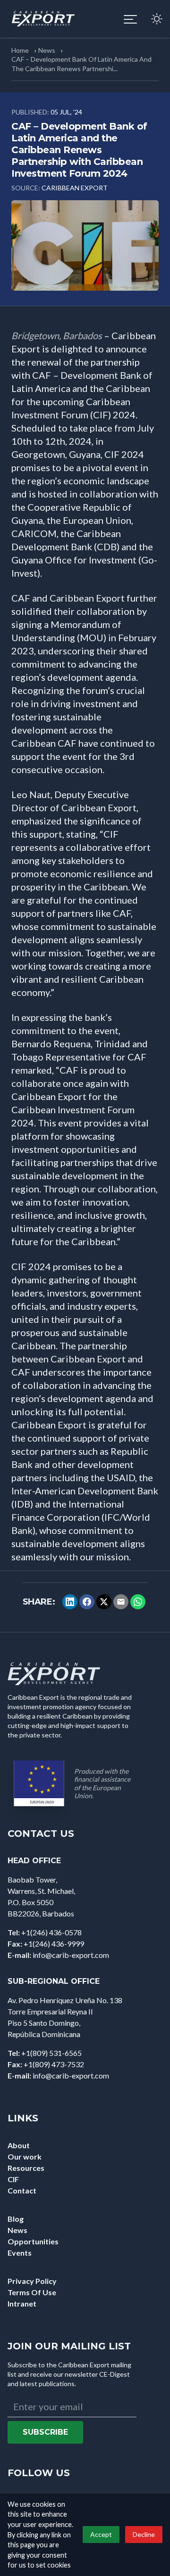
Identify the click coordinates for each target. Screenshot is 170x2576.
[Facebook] (87, 1602)
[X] (104, 1602)
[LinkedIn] (70, 1602)
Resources (26, 2168)
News (47, 50)
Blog (16, 2219)
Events (20, 2253)
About (19, 2145)
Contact (22, 2190)
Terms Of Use (32, 2292)
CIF (13, 2179)
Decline (144, 2534)
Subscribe (45, 2432)
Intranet (22, 2303)
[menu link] (130, 19)
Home (20, 50)
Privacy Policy (32, 2281)
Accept (101, 2534)
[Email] (121, 1602)
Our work (25, 2156)
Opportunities (33, 2241)
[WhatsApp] (138, 1602)
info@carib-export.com (71, 1955)
